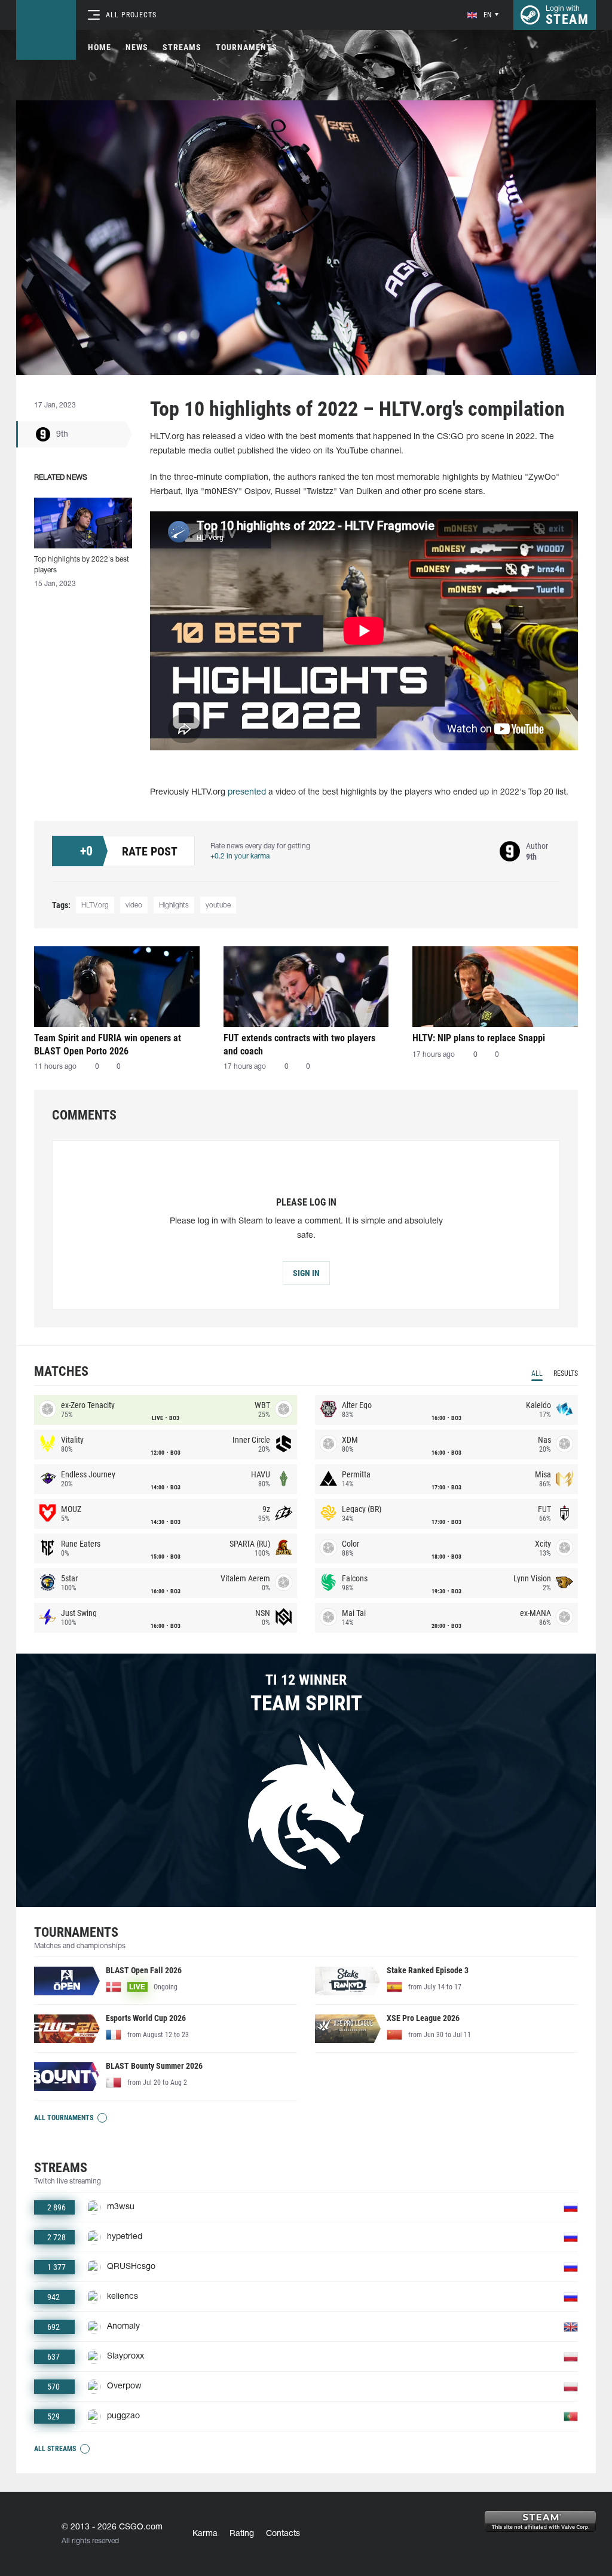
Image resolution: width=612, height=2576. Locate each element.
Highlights (174, 905)
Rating (242, 2534)
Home (100, 47)
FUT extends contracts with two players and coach (299, 1045)
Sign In (306, 1273)
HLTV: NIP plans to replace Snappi (479, 1038)
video (134, 905)
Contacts (283, 2534)
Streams (182, 47)
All (537, 1373)
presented (247, 792)
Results (566, 1373)
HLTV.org (95, 905)
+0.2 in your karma (240, 856)
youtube (218, 905)
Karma (205, 2534)
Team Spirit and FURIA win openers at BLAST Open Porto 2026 (108, 1045)
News (137, 47)
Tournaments (247, 47)
